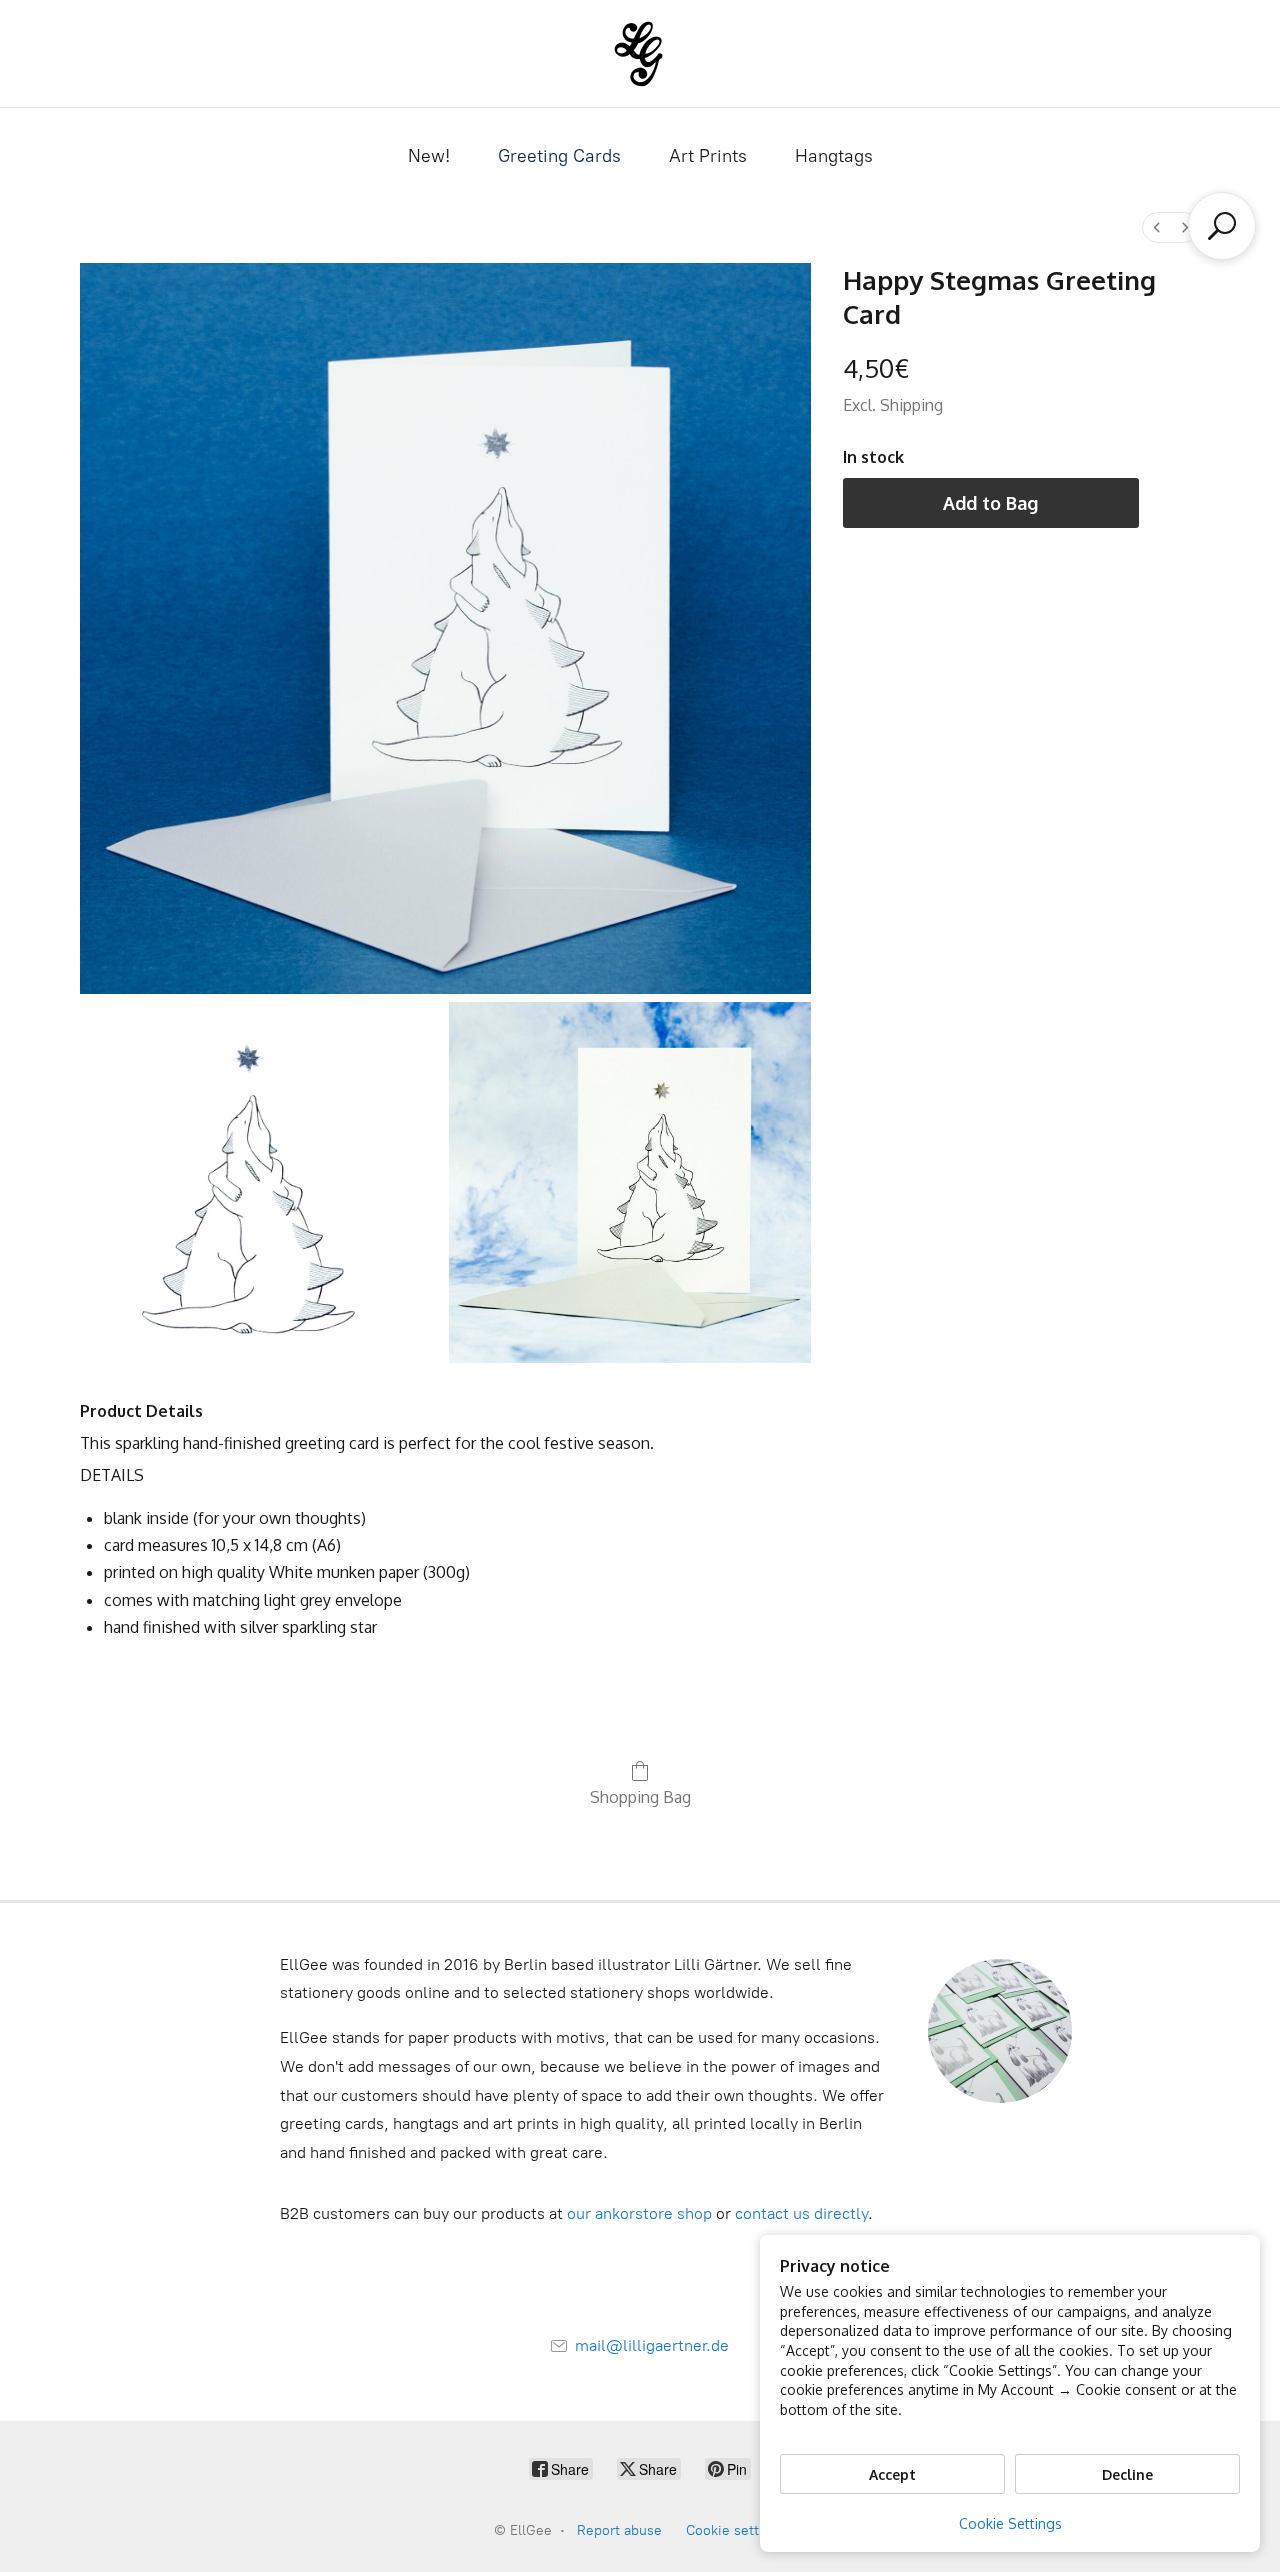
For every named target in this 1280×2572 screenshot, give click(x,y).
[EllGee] (640, 53)
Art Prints (708, 156)
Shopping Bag (640, 1797)
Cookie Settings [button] (1010, 2523)
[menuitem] (1157, 227)
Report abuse (619, 2530)
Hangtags (834, 156)
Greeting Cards (559, 156)
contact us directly (801, 2213)
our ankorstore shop (639, 2213)
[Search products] (1222, 226)
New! (429, 156)
